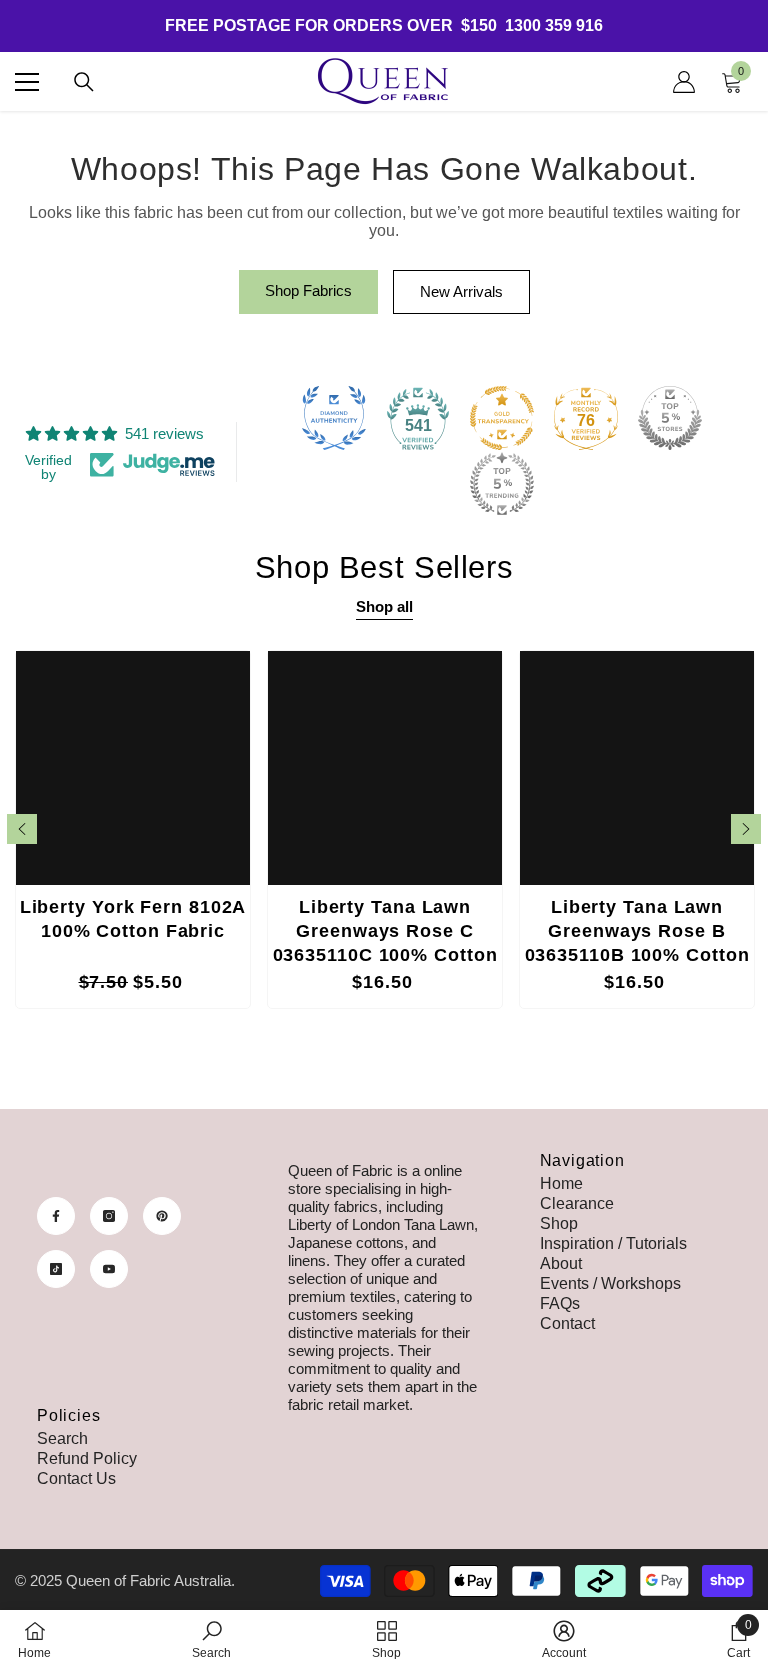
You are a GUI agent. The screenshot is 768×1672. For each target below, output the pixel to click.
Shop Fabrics (308, 290)
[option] (133, 829)
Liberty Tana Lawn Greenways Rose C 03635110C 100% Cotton (385, 931)
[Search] (84, 82)
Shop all (384, 606)
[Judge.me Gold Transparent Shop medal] (502, 418)
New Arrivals (461, 291)
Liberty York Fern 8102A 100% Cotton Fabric (133, 919)
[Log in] (684, 82)
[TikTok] (56, 1269)
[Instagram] (109, 1216)
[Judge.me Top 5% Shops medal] (670, 418)
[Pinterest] (162, 1216)
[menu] (27, 82)
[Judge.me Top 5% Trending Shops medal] (502, 484)
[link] (211, 1640)
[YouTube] (109, 1269)
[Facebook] (56, 1216)
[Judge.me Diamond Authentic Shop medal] (334, 418)
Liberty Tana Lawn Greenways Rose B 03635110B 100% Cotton (637, 931)
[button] (22, 829)
